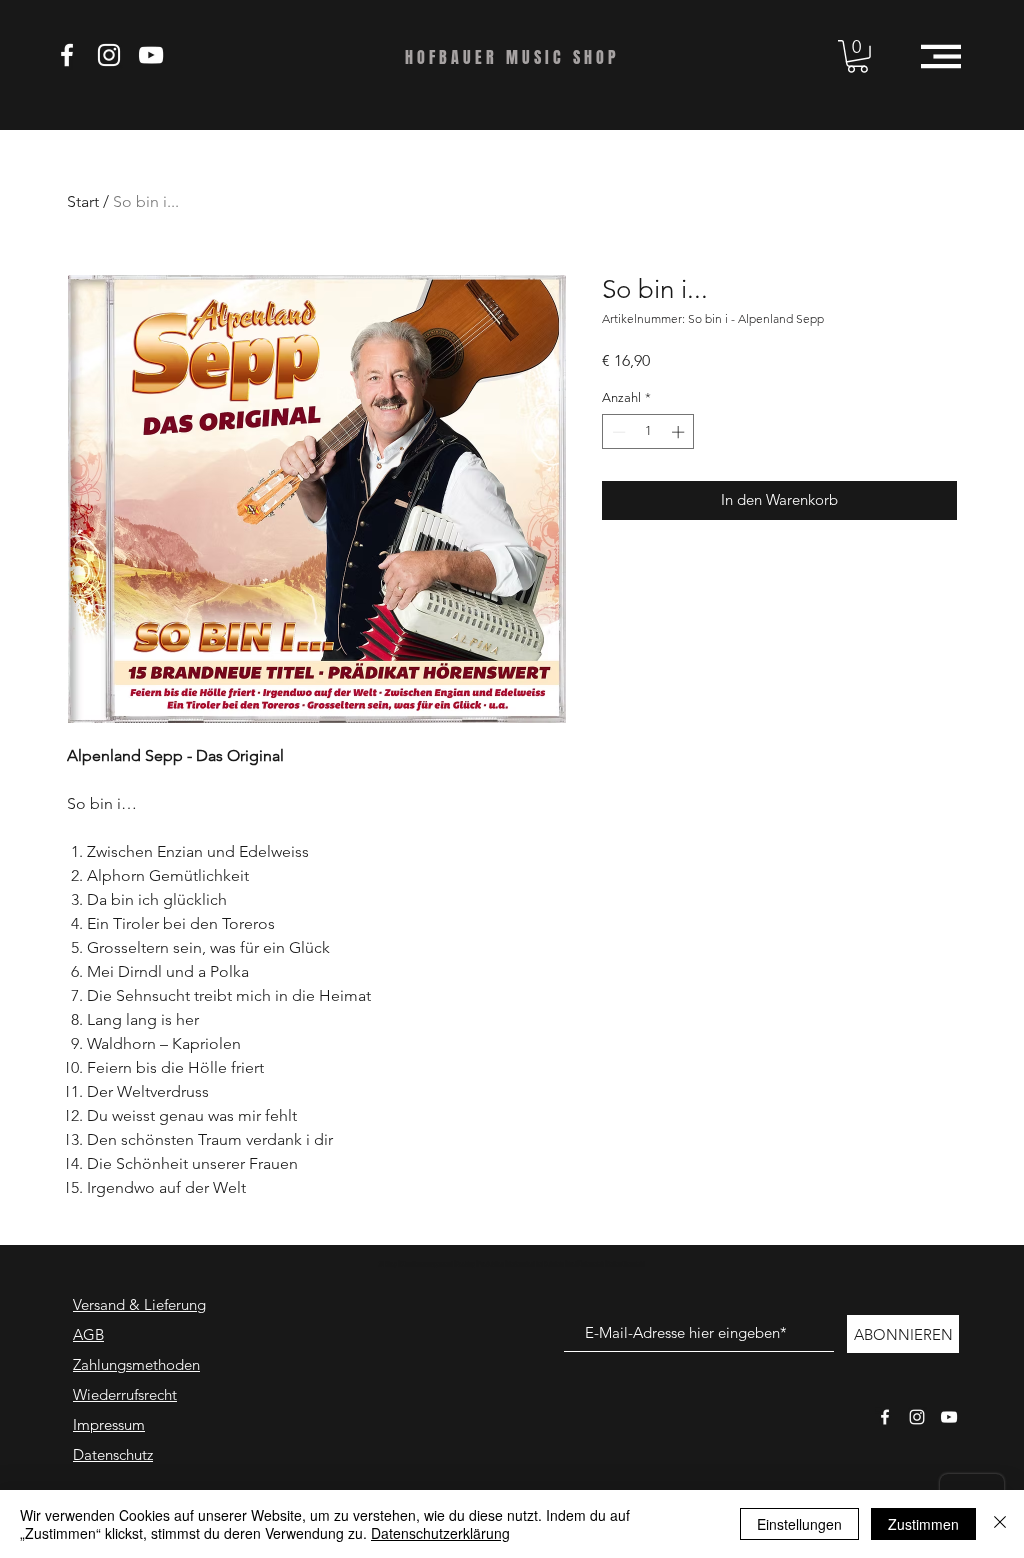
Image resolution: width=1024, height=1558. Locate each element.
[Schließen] (1000, 1524)
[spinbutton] (648, 432)
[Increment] (680, 432)
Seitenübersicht (626, 1264)
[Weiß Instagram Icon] (109, 55)
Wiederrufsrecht (125, 1394)
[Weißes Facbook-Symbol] (885, 1417)
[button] (857, 56)
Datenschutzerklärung (440, 1533)
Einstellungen (799, 1524)
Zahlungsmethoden (136, 1364)
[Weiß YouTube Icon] (151, 55)
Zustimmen (923, 1524)
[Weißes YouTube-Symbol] (949, 1417)
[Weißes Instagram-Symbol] (917, 1417)
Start (83, 201)
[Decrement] (617, 432)
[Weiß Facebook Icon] (67, 55)
